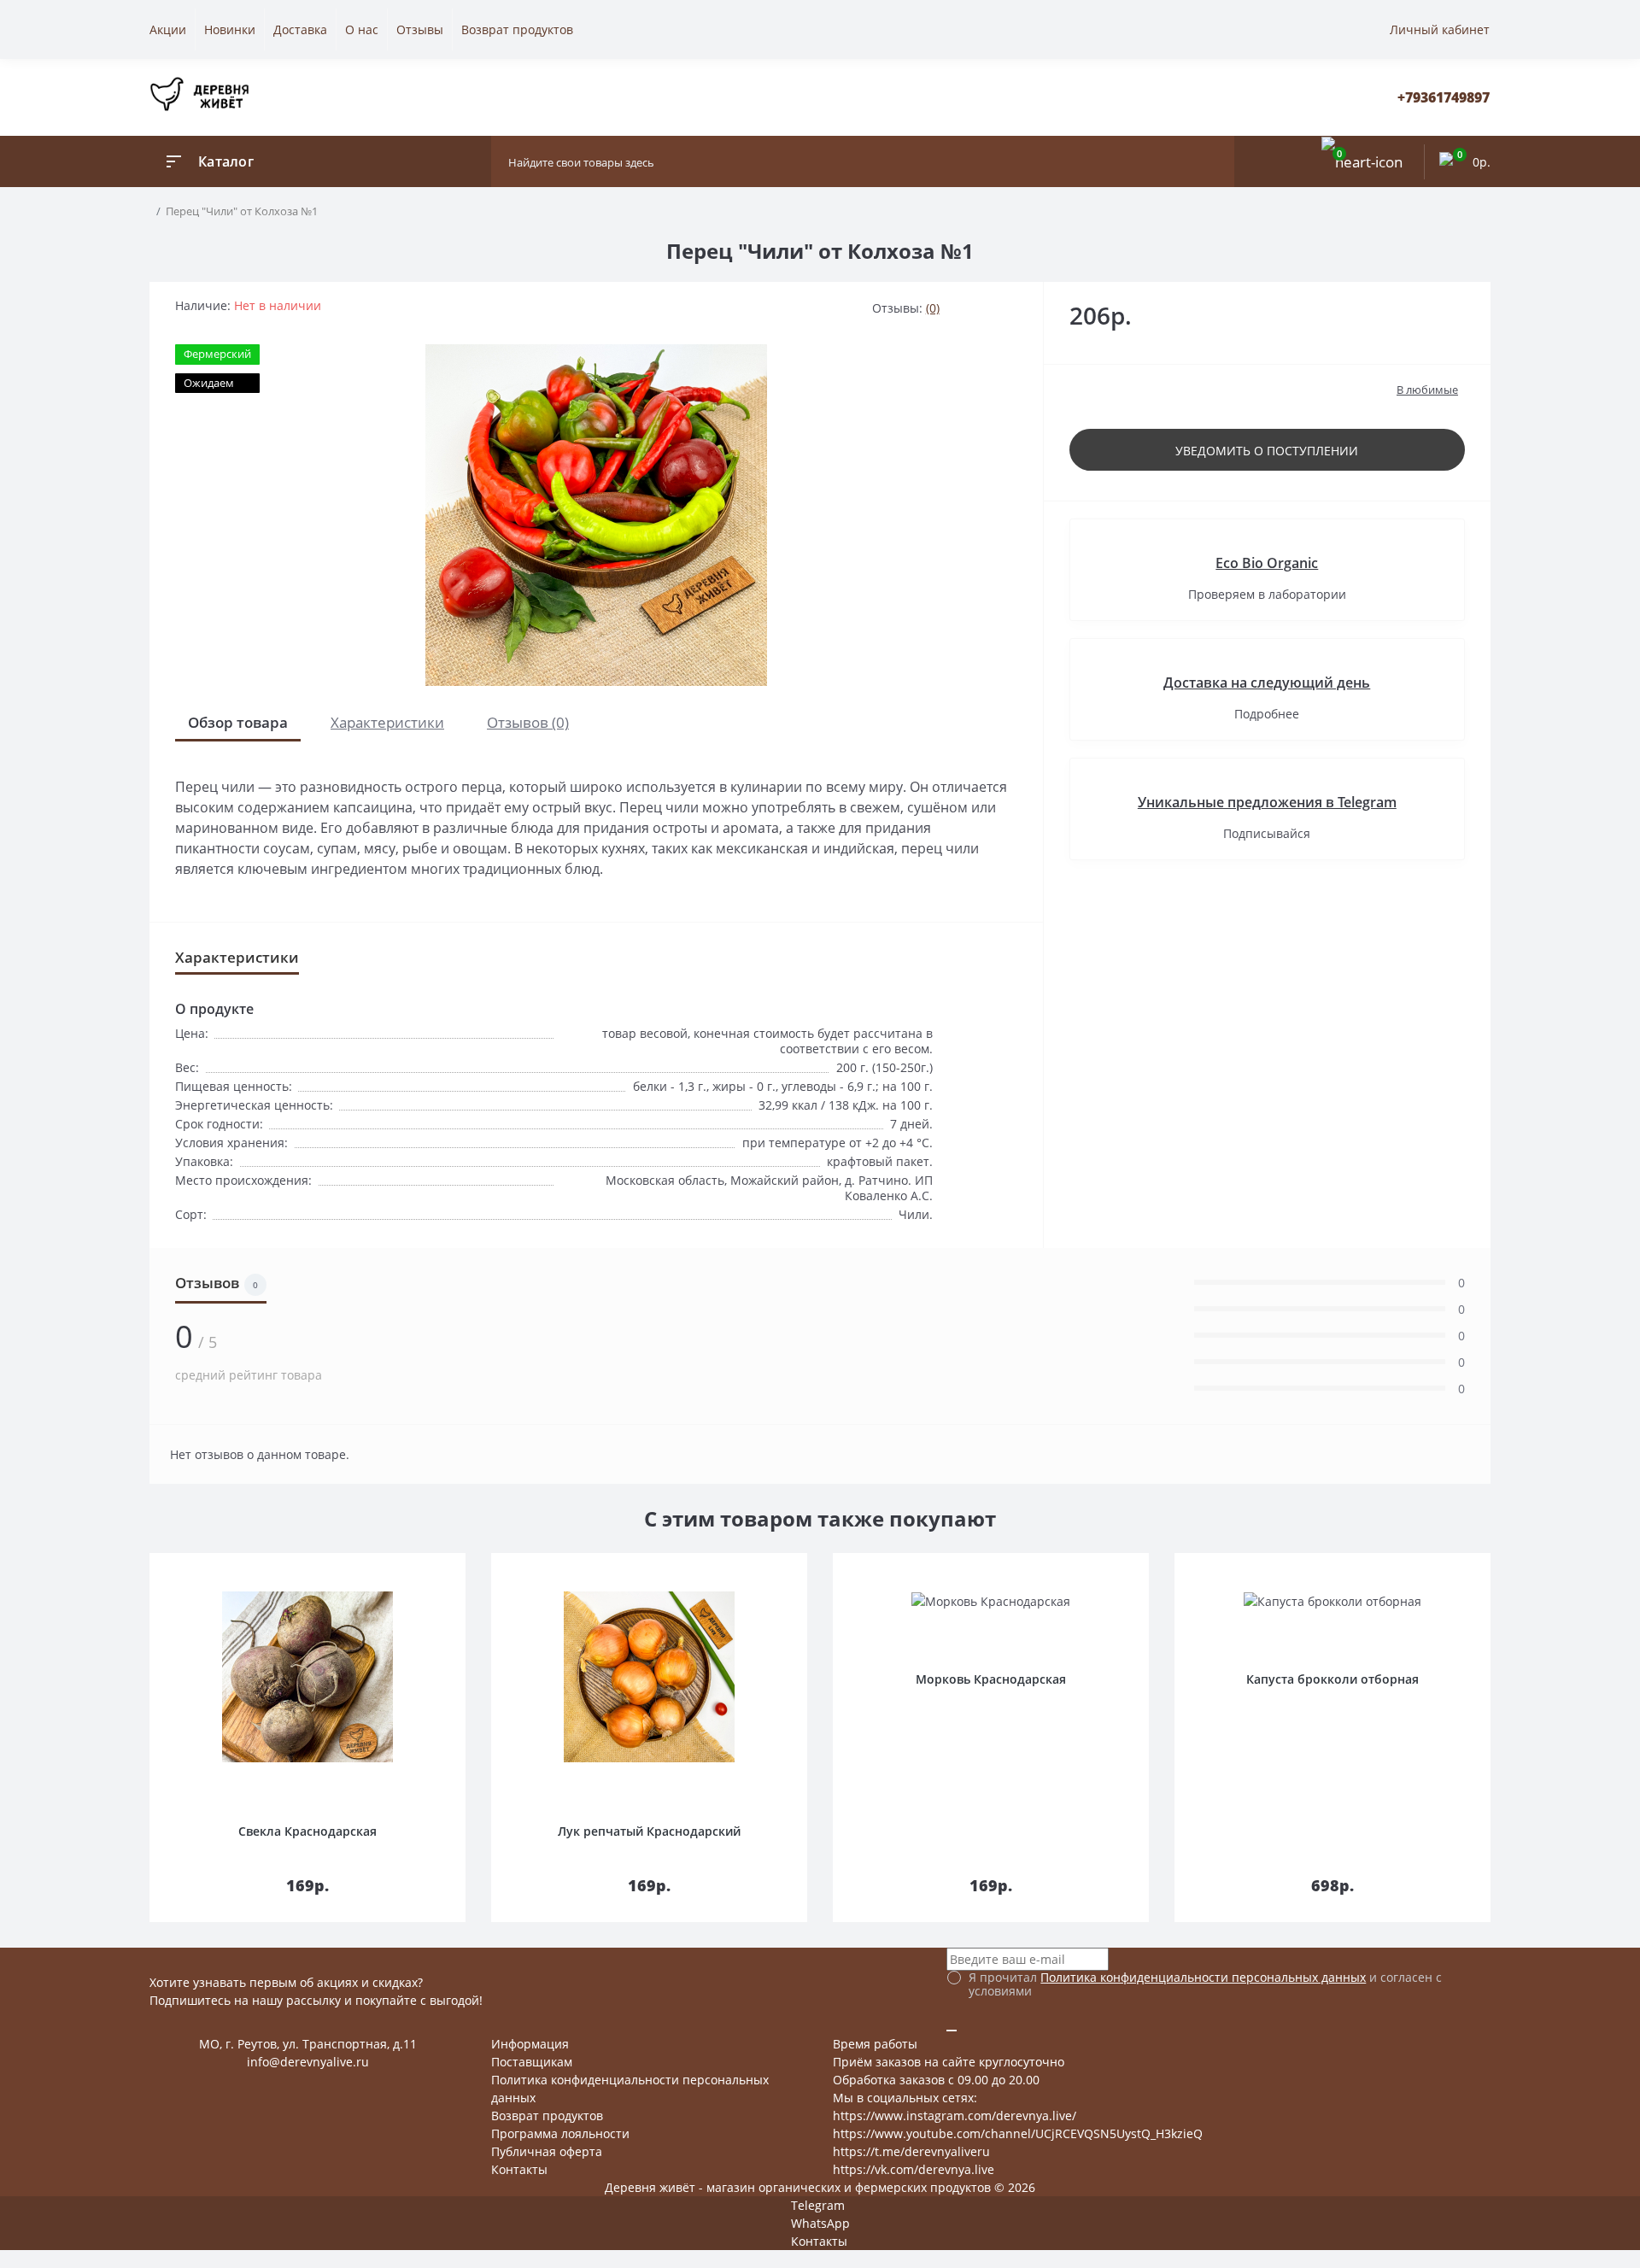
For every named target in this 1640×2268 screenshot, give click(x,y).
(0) (933, 308)
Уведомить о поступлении (1267, 451)
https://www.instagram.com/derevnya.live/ (955, 2116)
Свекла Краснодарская (307, 1831)
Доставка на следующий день (1267, 683)
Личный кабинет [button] (1440, 29)
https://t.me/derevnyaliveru (911, 2151)
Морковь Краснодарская (991, 1679)
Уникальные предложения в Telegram (1267, 802)
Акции (168, 29)
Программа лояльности (560, 2133)
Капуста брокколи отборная (1332, 1679)
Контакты (519, 2169)
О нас (362, 29)
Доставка (300, 29)
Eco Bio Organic (1267, 563)
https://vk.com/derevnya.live (914, 2169)
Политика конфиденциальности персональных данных (1203, 1977)
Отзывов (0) (528, 722)
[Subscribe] (952, 2031)
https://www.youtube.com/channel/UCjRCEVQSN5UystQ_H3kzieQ (1018, 2133)
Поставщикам (532, 2062)
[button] (1444, 98)
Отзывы (420, 29)
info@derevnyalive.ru (308, 2062)
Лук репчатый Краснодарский (649, 1831)
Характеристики (387, 722)
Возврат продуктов (517, 29)
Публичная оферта (547, 2151)
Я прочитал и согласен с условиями (1205, 1984)
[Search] (1217, 161)
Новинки (230, 29)
